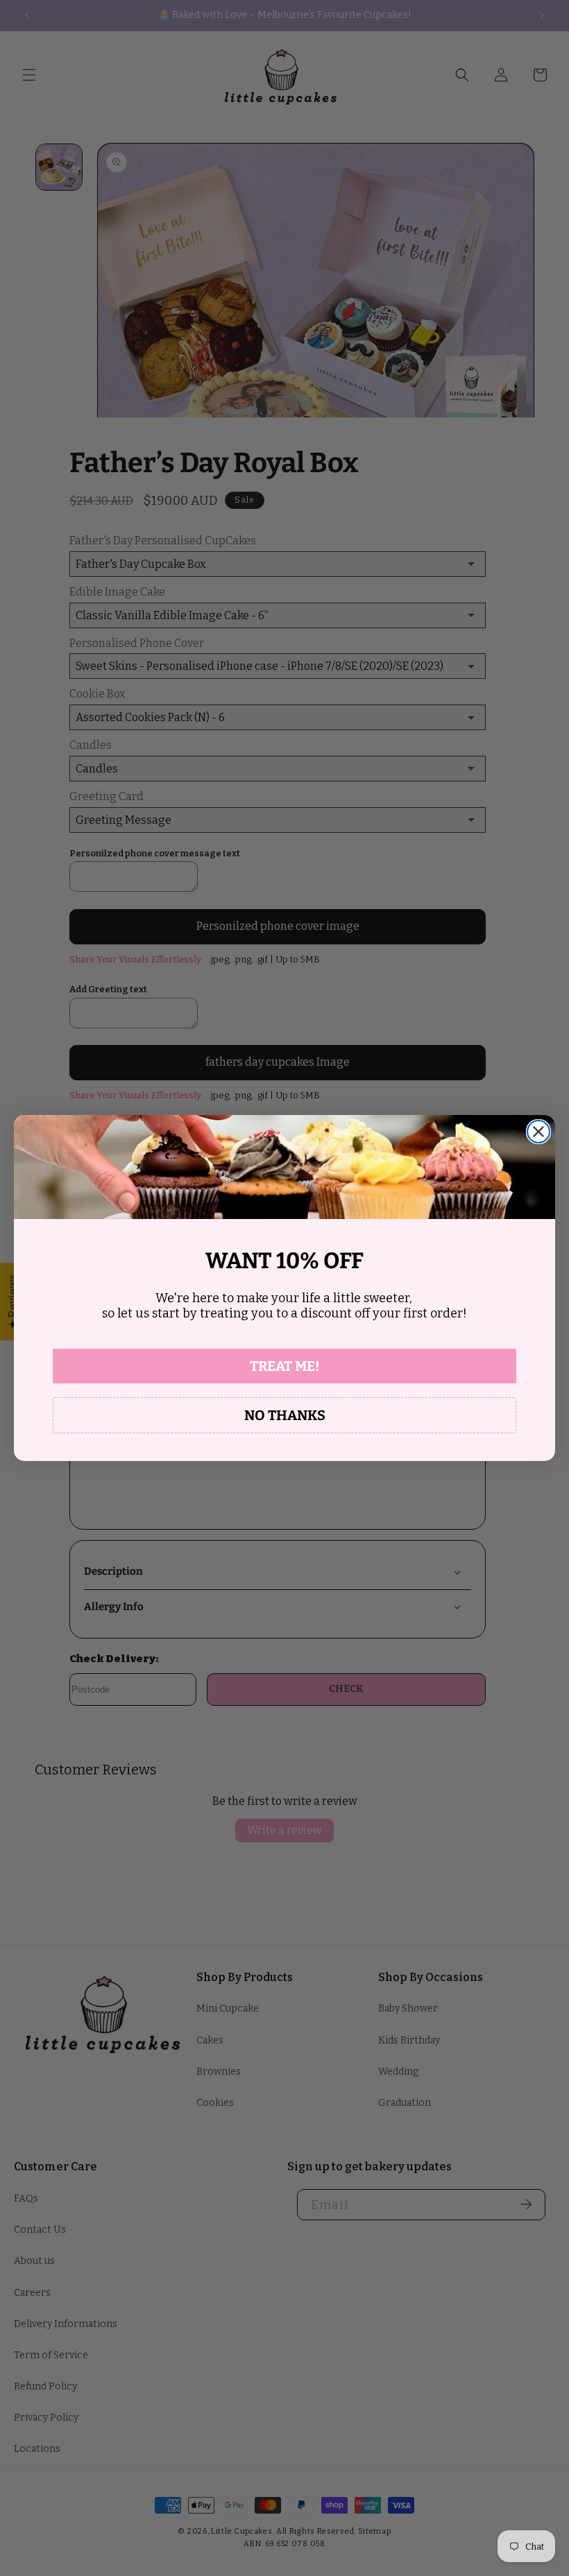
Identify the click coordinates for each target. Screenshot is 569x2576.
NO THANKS (285, 1415)
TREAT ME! (284, 1366)
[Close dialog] (538, 1132)
